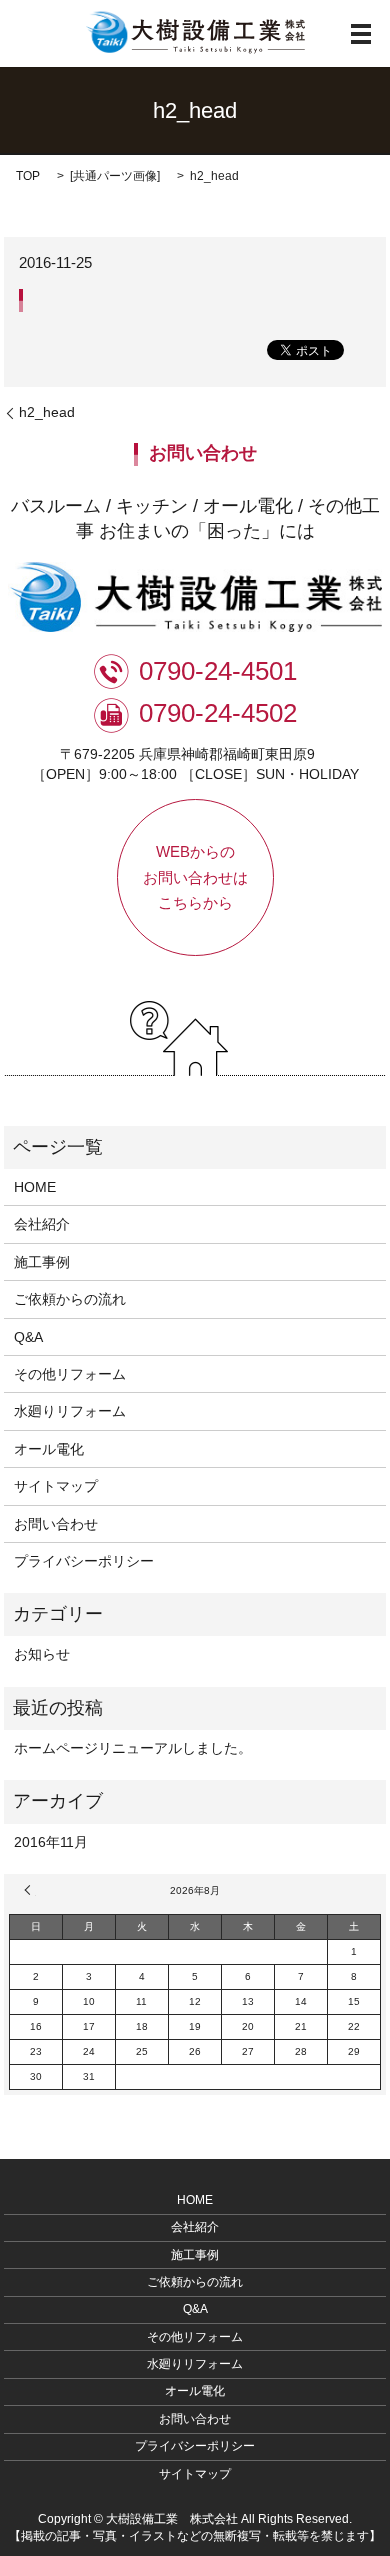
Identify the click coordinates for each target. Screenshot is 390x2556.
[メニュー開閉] (361, 34)
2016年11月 (51, 1842)
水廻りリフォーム (70, 1411)
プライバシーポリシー (84, 1561)
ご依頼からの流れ (70, 1299)
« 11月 (30, 1890)
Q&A (28, 1337)
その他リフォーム (70, 1374)
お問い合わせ (56, 1524)
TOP (28, 176)
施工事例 (42, 1262)
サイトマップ (56, 1486)
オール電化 (49, 1449)
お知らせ (42, 1654)
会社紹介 (42, 1224)
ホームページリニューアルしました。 (133, 1748)
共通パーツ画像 (115, 176)
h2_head (47, 412)
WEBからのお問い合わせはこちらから (195, 877)
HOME (35, 1187)
